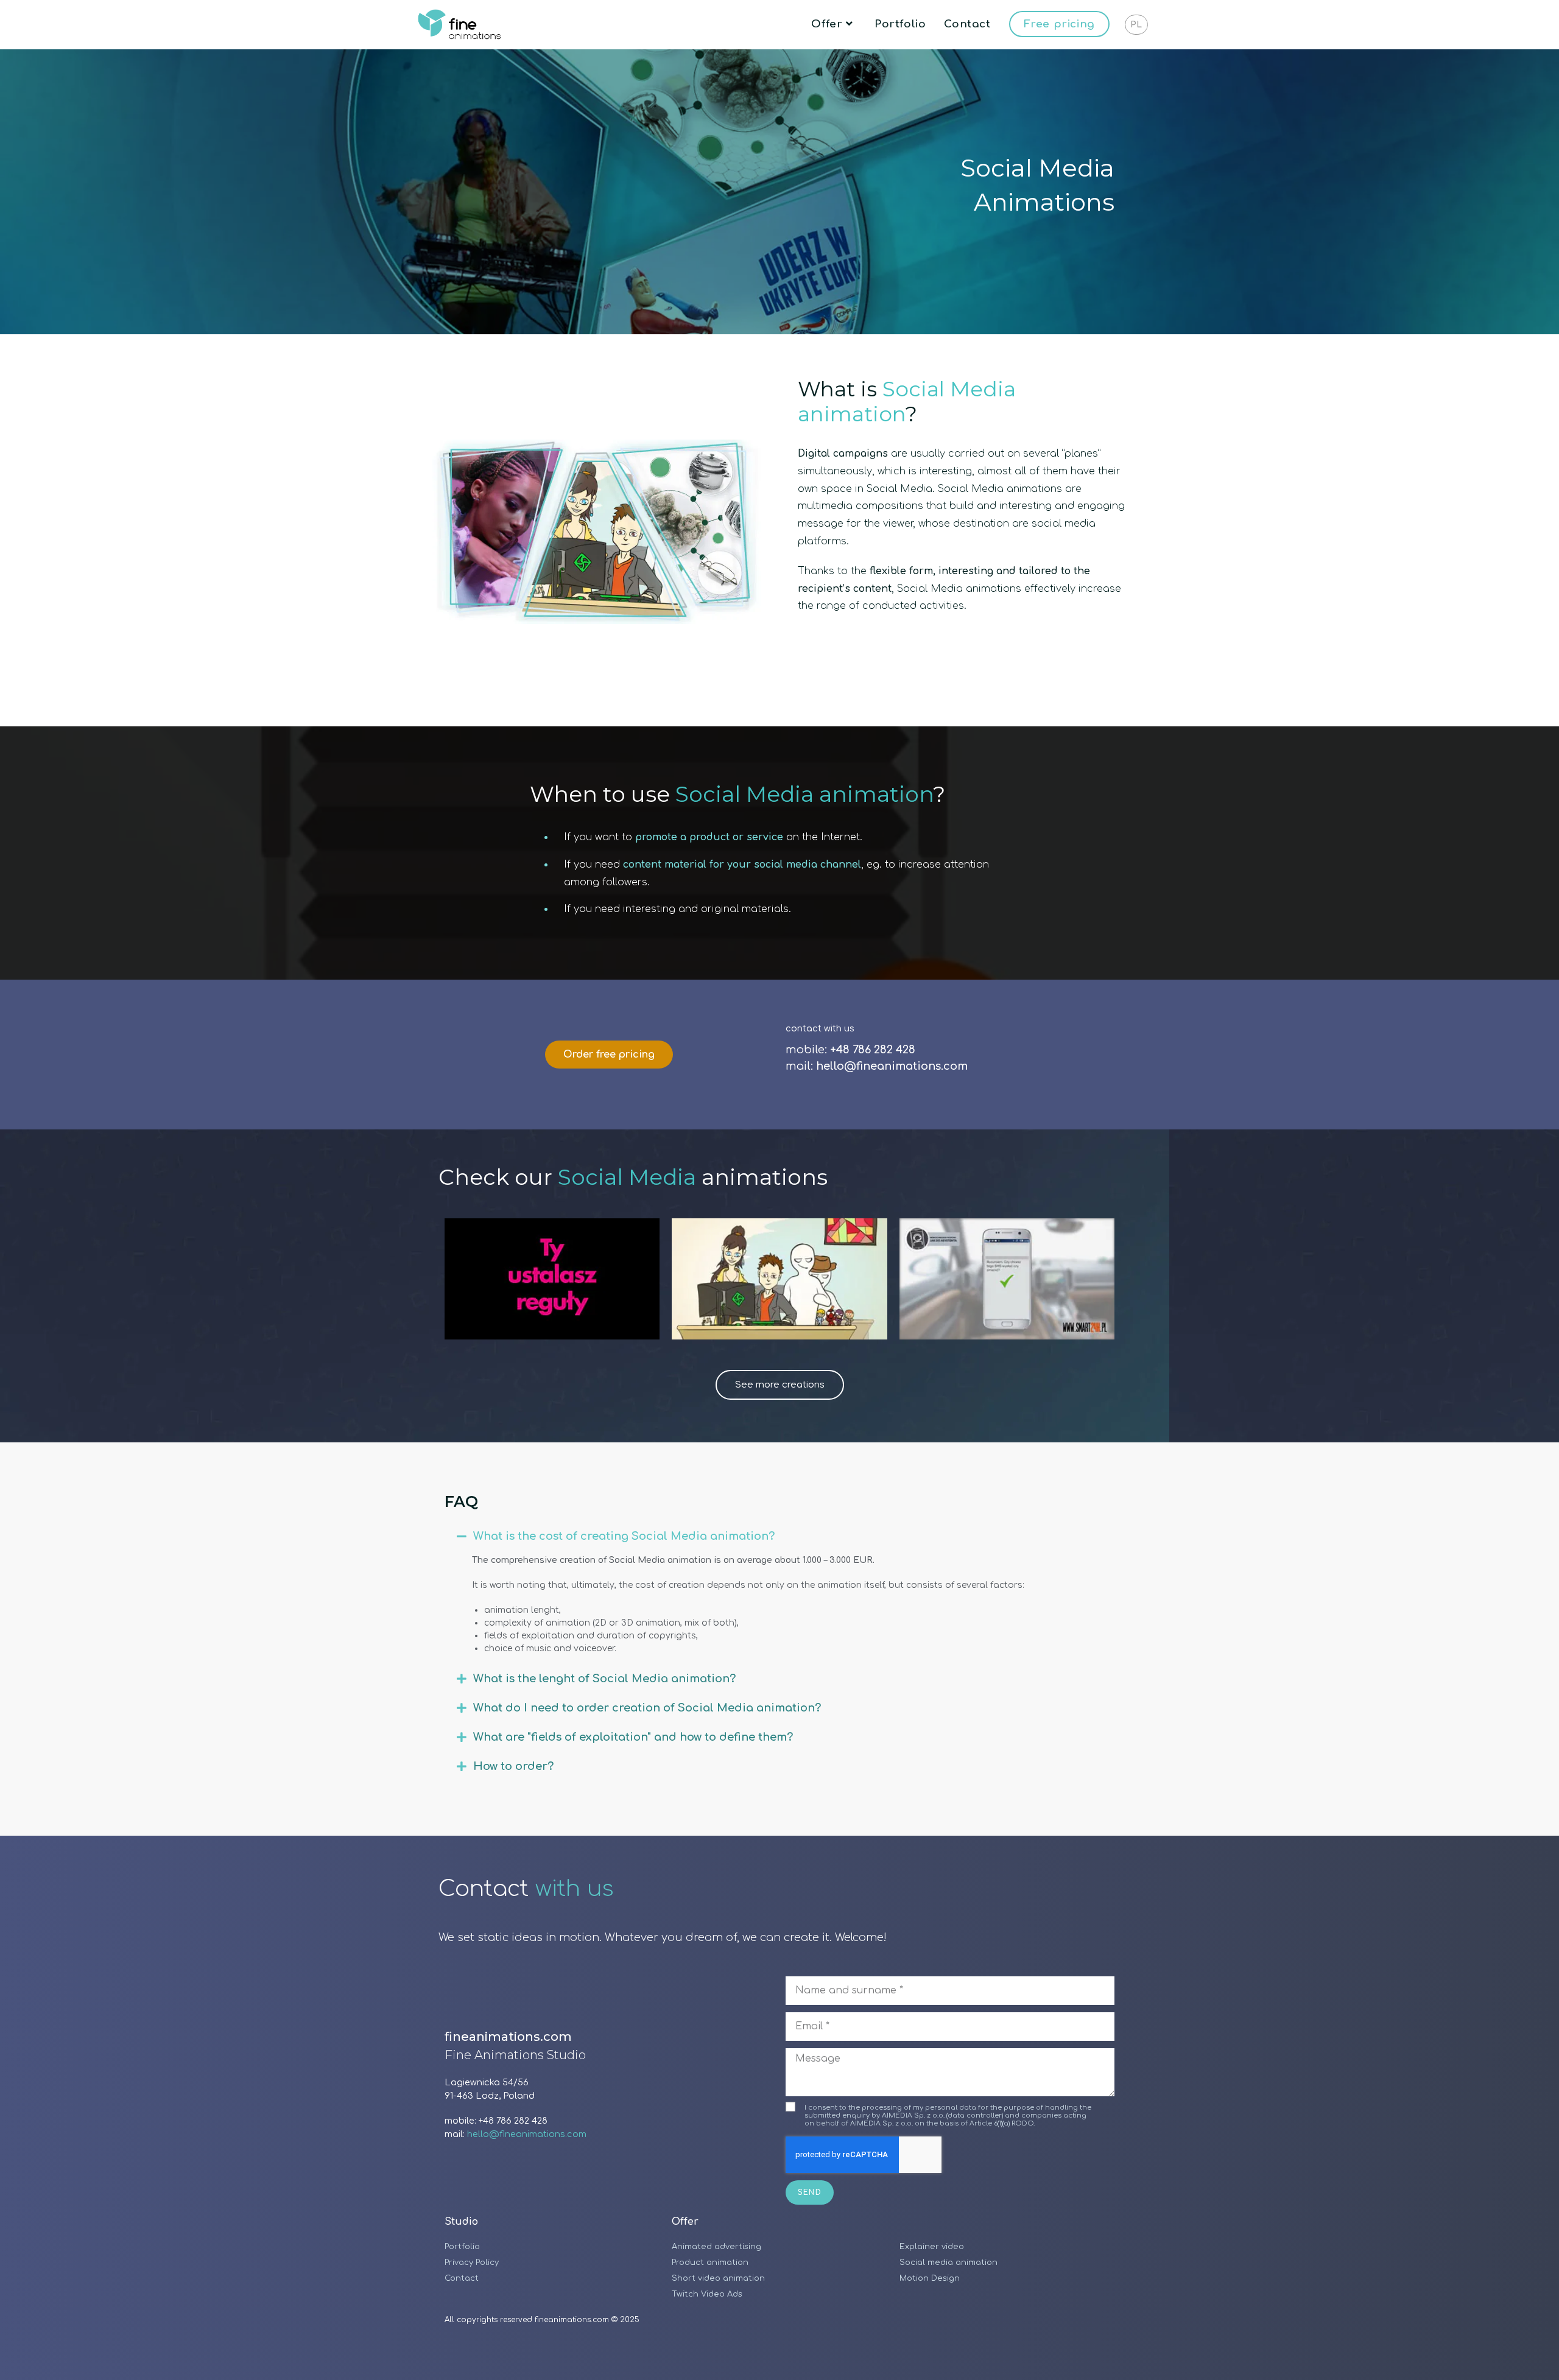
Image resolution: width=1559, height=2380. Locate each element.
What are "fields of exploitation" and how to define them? (633, 1737)
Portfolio (462, 2247)
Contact (462, 2278)
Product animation (710, 2262)
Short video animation (718, 2278)
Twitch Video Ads (707, 2294)
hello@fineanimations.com (527, 2134)
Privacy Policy (472, 2262)
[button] (779, 1536)
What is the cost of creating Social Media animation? (624, 1536)
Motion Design (930, 2278)
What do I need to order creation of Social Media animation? (647, 1708)
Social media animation (948, 2262)
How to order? (513, 1766)
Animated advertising (716, 2247)
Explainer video (932, 2247)
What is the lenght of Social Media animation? (604, 1679)
